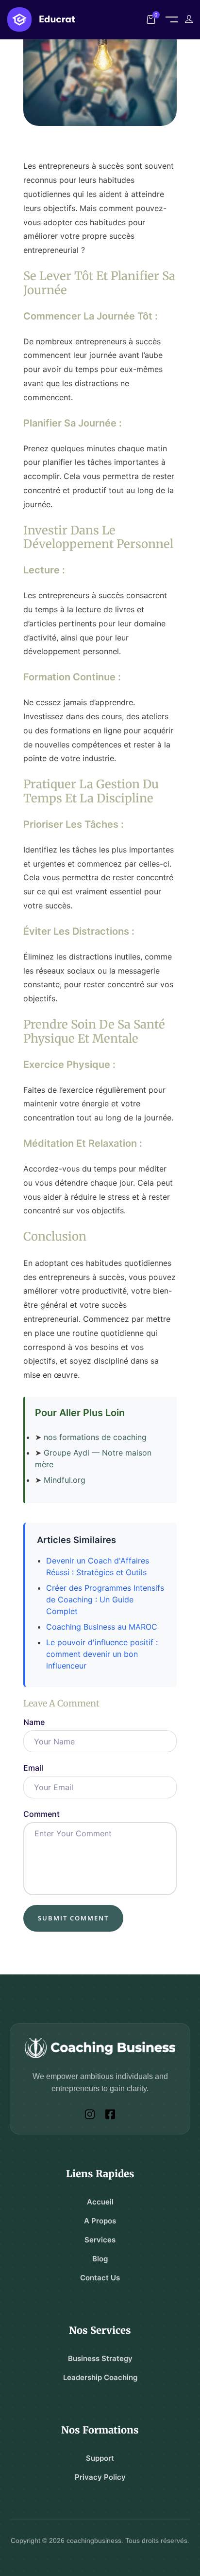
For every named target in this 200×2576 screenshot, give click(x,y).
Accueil (100, 2202)
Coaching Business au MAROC (102, 1627)
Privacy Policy (100, 2477)
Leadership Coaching (100, 2377)
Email (33, 1768)
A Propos (100, 2221)
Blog (100, 2259)
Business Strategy (100, 2358)
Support (100, 2458)
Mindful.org (65, 1480)
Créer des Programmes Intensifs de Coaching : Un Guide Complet (105, 1599)
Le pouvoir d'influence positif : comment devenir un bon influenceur (102, 1654)
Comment (42, 1814)
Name (34, 1722)
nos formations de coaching (95, 1437)
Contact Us (100, 2278)
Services (100, 2240)
